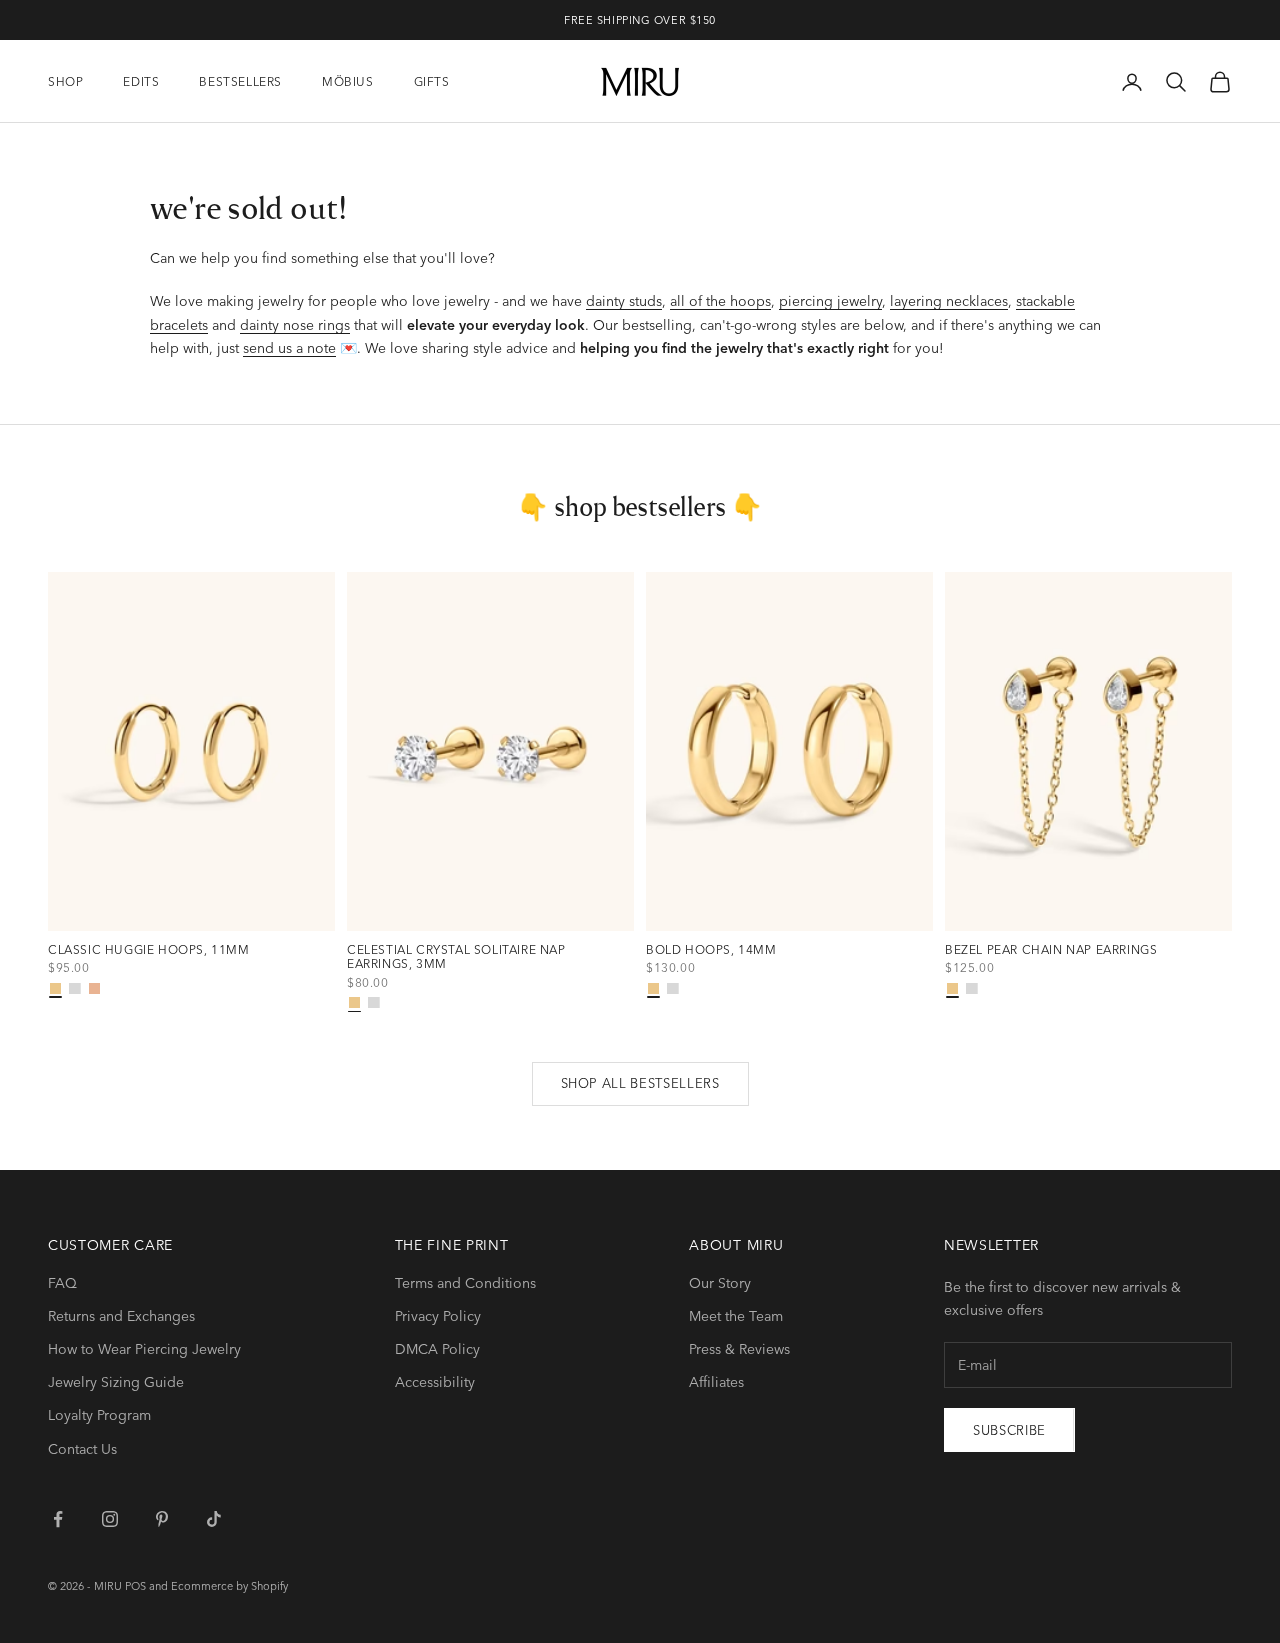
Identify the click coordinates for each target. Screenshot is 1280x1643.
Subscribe (1009, 1430)
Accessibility (435, 1382)
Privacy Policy (438, 1316)
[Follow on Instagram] (110, 1519)
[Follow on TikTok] (214, 1519)
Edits (141, 81)
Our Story (720, 1283)
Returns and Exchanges (121, 1316)
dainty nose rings (295, 325)
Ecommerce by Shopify (229, 1586)
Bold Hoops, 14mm (711, 950)
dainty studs (624, 301)
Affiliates (716, 1382)
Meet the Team (736, 1316)
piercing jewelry (830, 301)
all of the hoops (720, 301)
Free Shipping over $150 (640, 20)
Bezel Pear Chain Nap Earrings (1051, 950)
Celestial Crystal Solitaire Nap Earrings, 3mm (456, 957)
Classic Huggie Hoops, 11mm (149, 950)
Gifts (432, 81)
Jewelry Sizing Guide (116, 1382)
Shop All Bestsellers (640, 1083)
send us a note (289, 348)
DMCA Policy (437, 1349)
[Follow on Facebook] (58, 1519)
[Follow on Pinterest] (162, 1519)
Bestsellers (240, 81)
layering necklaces (949, 301)
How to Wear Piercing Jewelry (144, 1349)
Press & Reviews (739, 1349)
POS (135, 1586)
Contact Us (82, 1449)
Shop (65, 81)
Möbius (348, 81)
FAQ (62, 1283)
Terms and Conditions (465, 1283)
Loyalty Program (99, 1415)
